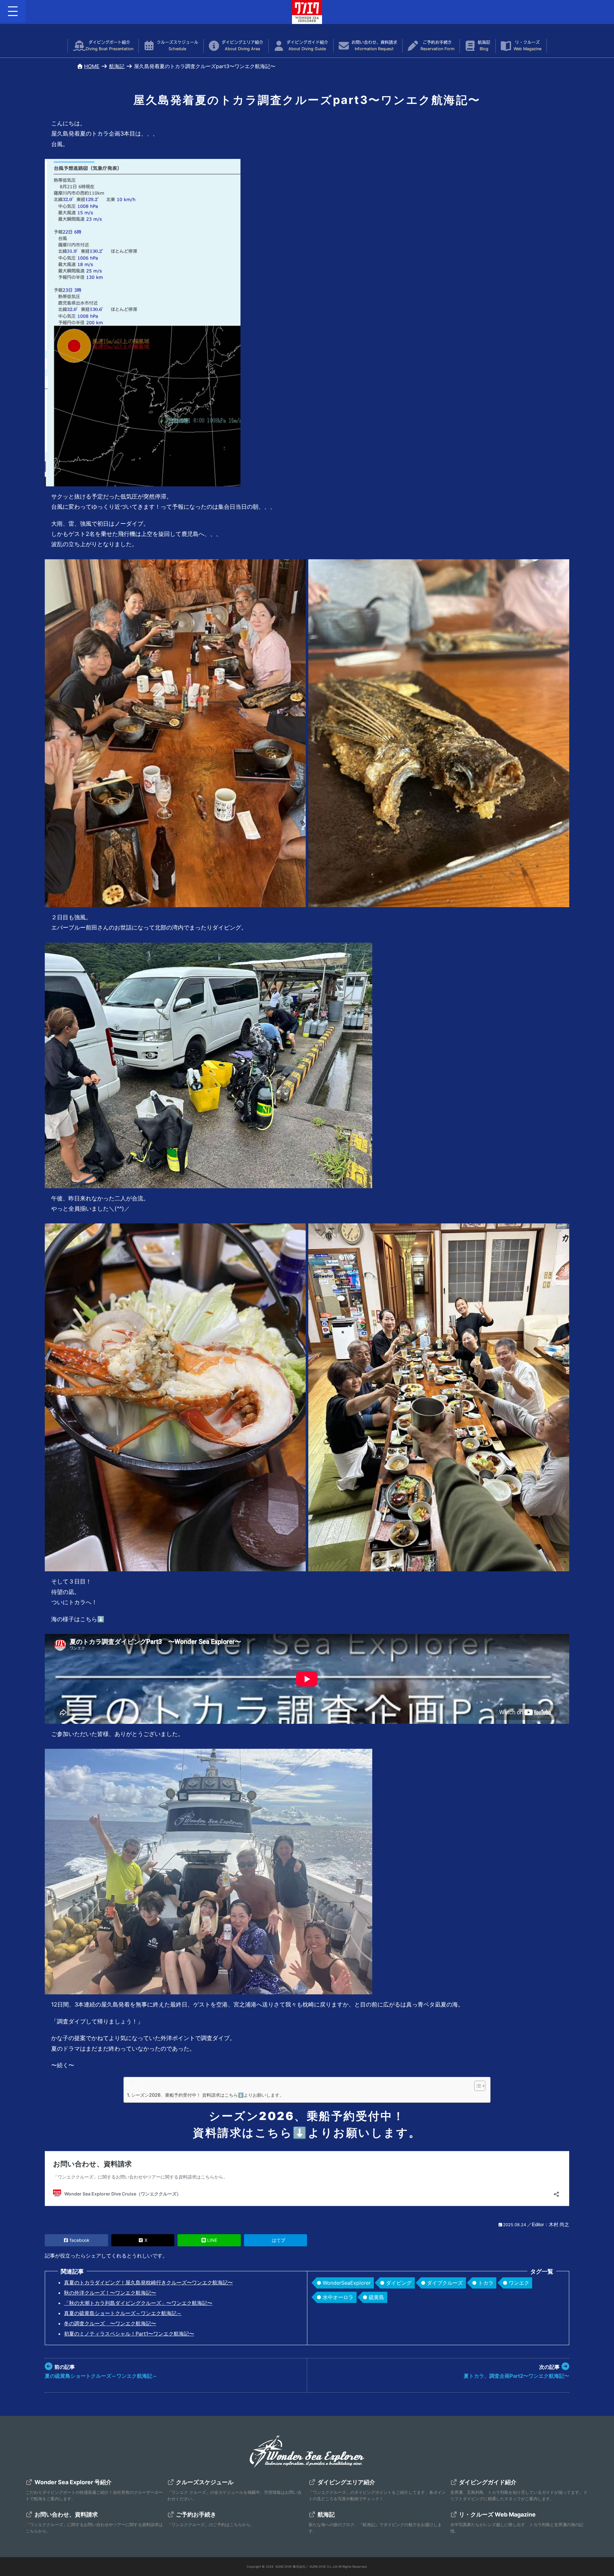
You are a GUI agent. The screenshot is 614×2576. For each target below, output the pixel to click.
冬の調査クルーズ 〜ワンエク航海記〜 (110, 2323)
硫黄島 (376, 2297)
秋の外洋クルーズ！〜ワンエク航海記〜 (110, 2293)
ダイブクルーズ (445, 2283)
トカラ (486, 2283)
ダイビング (399, 2283)
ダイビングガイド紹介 (307, 46)
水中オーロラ (338, 2297)
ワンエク (519, 2283)
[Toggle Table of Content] (477, 2086)
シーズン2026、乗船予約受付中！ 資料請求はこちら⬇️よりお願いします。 (208, 2095)
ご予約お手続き (437, 46)
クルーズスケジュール (177, 46)
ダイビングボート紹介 (110, 46)
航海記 (484, 46)
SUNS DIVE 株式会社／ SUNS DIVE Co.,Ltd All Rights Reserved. (321, 2567)
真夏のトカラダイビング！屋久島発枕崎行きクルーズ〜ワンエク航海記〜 (148, 2282)
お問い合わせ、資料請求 (374, 46)
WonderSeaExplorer (347, 2283)
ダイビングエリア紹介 (242, 46)
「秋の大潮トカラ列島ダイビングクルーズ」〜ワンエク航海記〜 (138, 2303)
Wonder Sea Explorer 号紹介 (73, 2482)
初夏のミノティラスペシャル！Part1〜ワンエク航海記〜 (129, 2334)
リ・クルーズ (527, 46)
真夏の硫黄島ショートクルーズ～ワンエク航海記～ (123, 2313)
